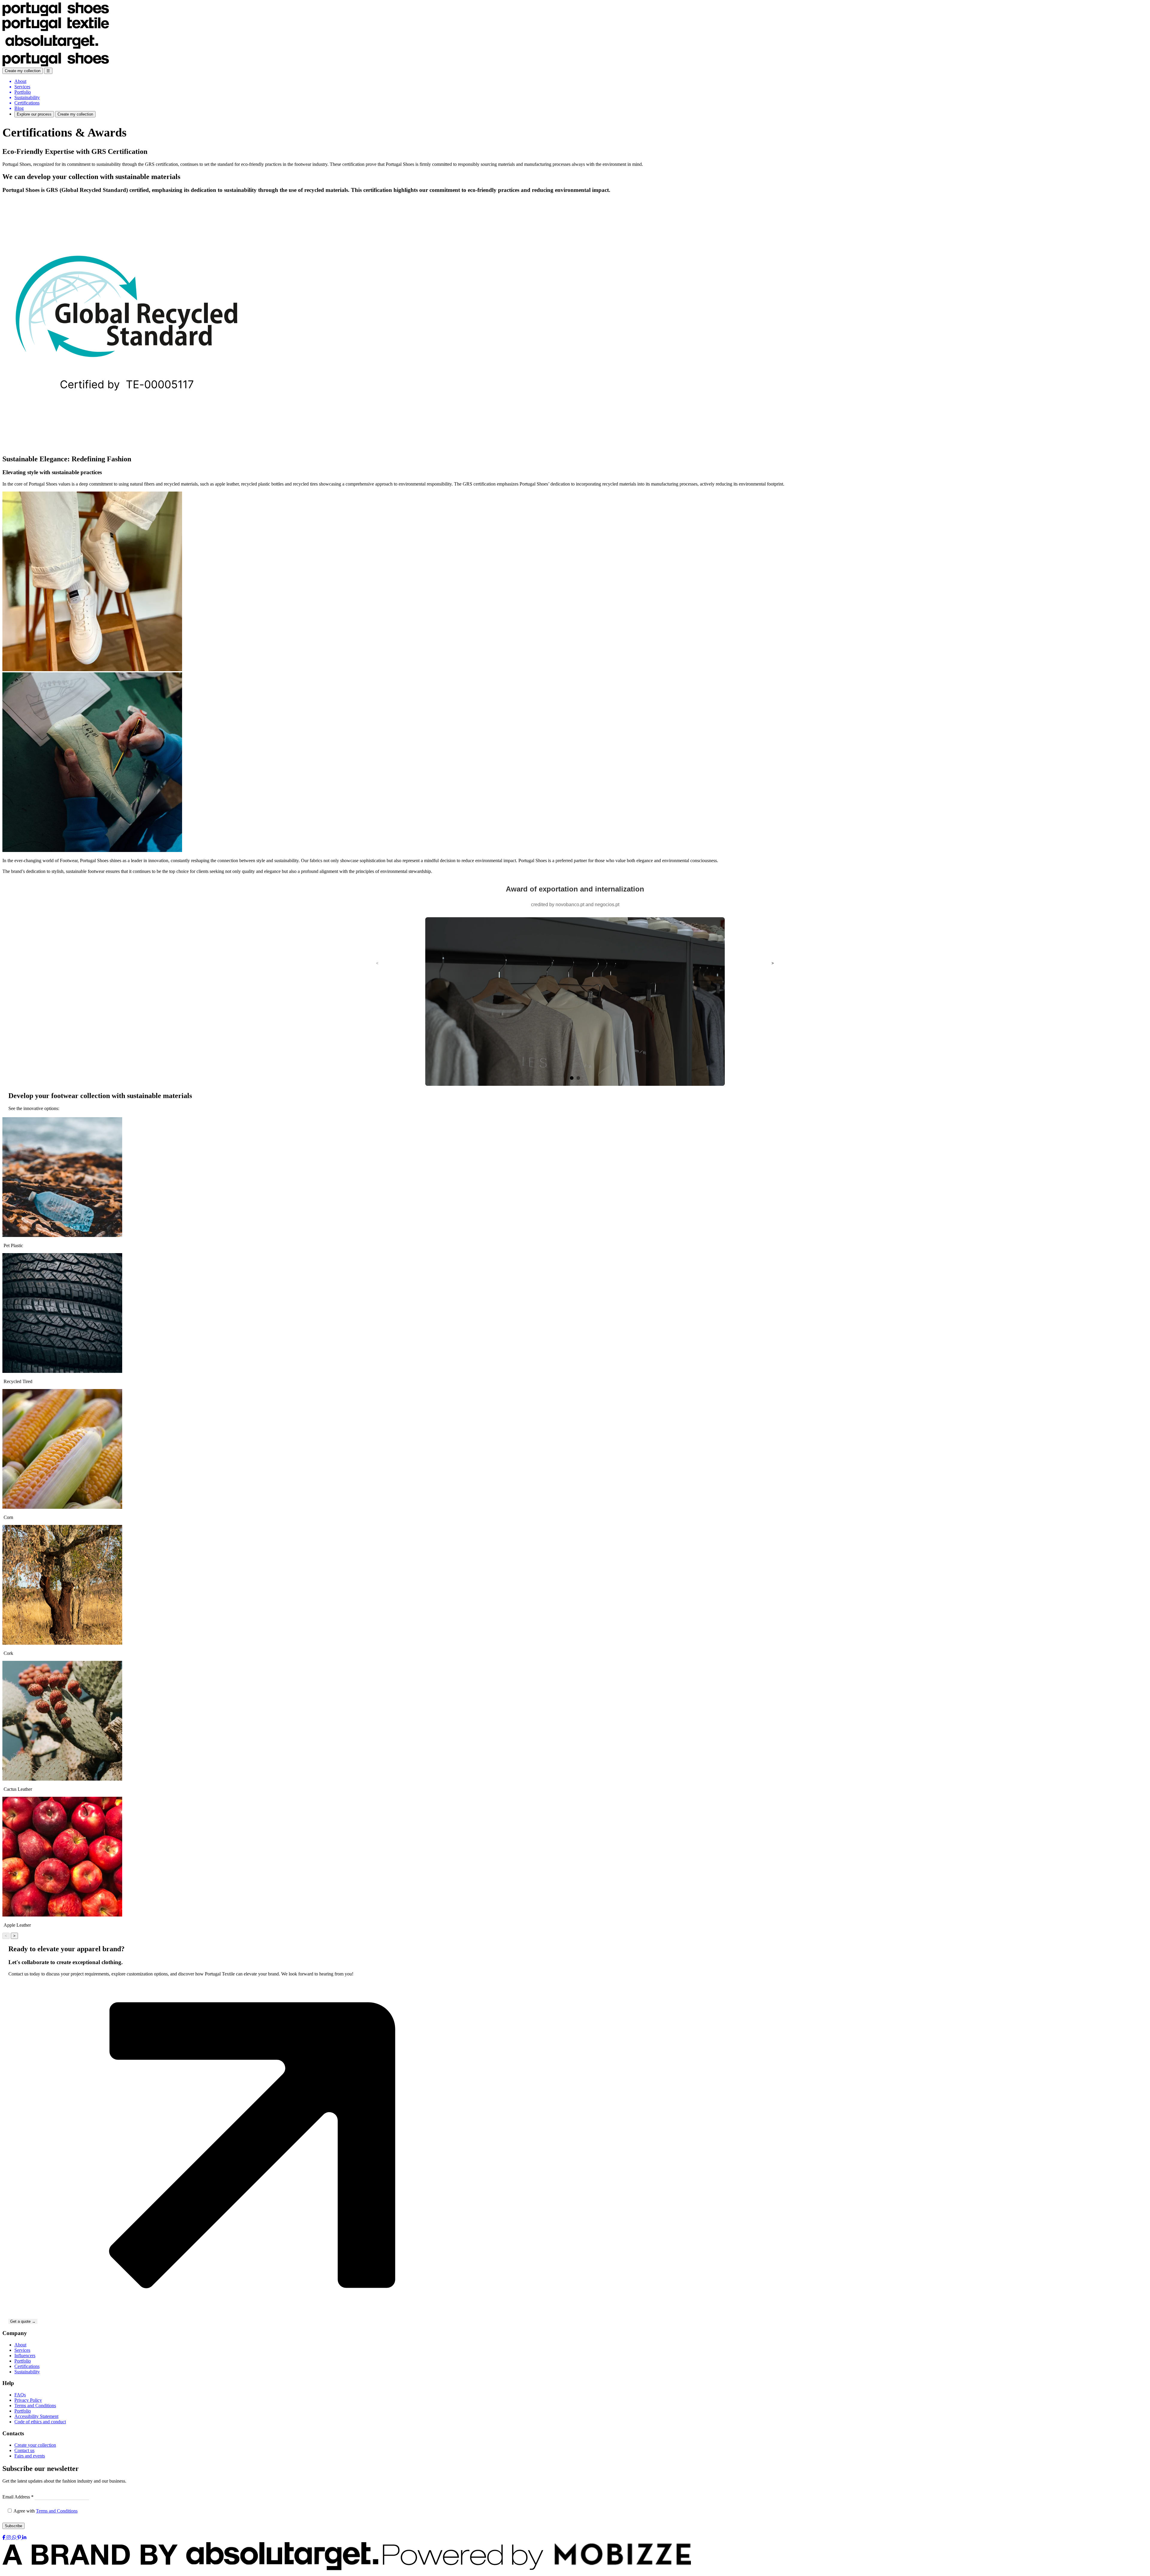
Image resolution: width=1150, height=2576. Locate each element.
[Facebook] (4, 2538)
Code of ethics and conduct (40, 2422)
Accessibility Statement (36, 2416)
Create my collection (23, 71)
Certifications (27, 2366)
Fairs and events (30, 2456)
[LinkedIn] (24, 2538)
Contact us (24, 2450)
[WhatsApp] (15, 2538)
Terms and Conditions (35, 2406)
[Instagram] (9, 2538)
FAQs (20, 2395)
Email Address (18, 2497)
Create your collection (35, 2445)
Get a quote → (23, 2321)
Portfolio (23, 2361)
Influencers (25, 2356)
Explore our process (34, 114)
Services (22, 2350)
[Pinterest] (20, 2538)
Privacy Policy (28, 2400)
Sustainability (27, 2372)
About (20, 2345)
